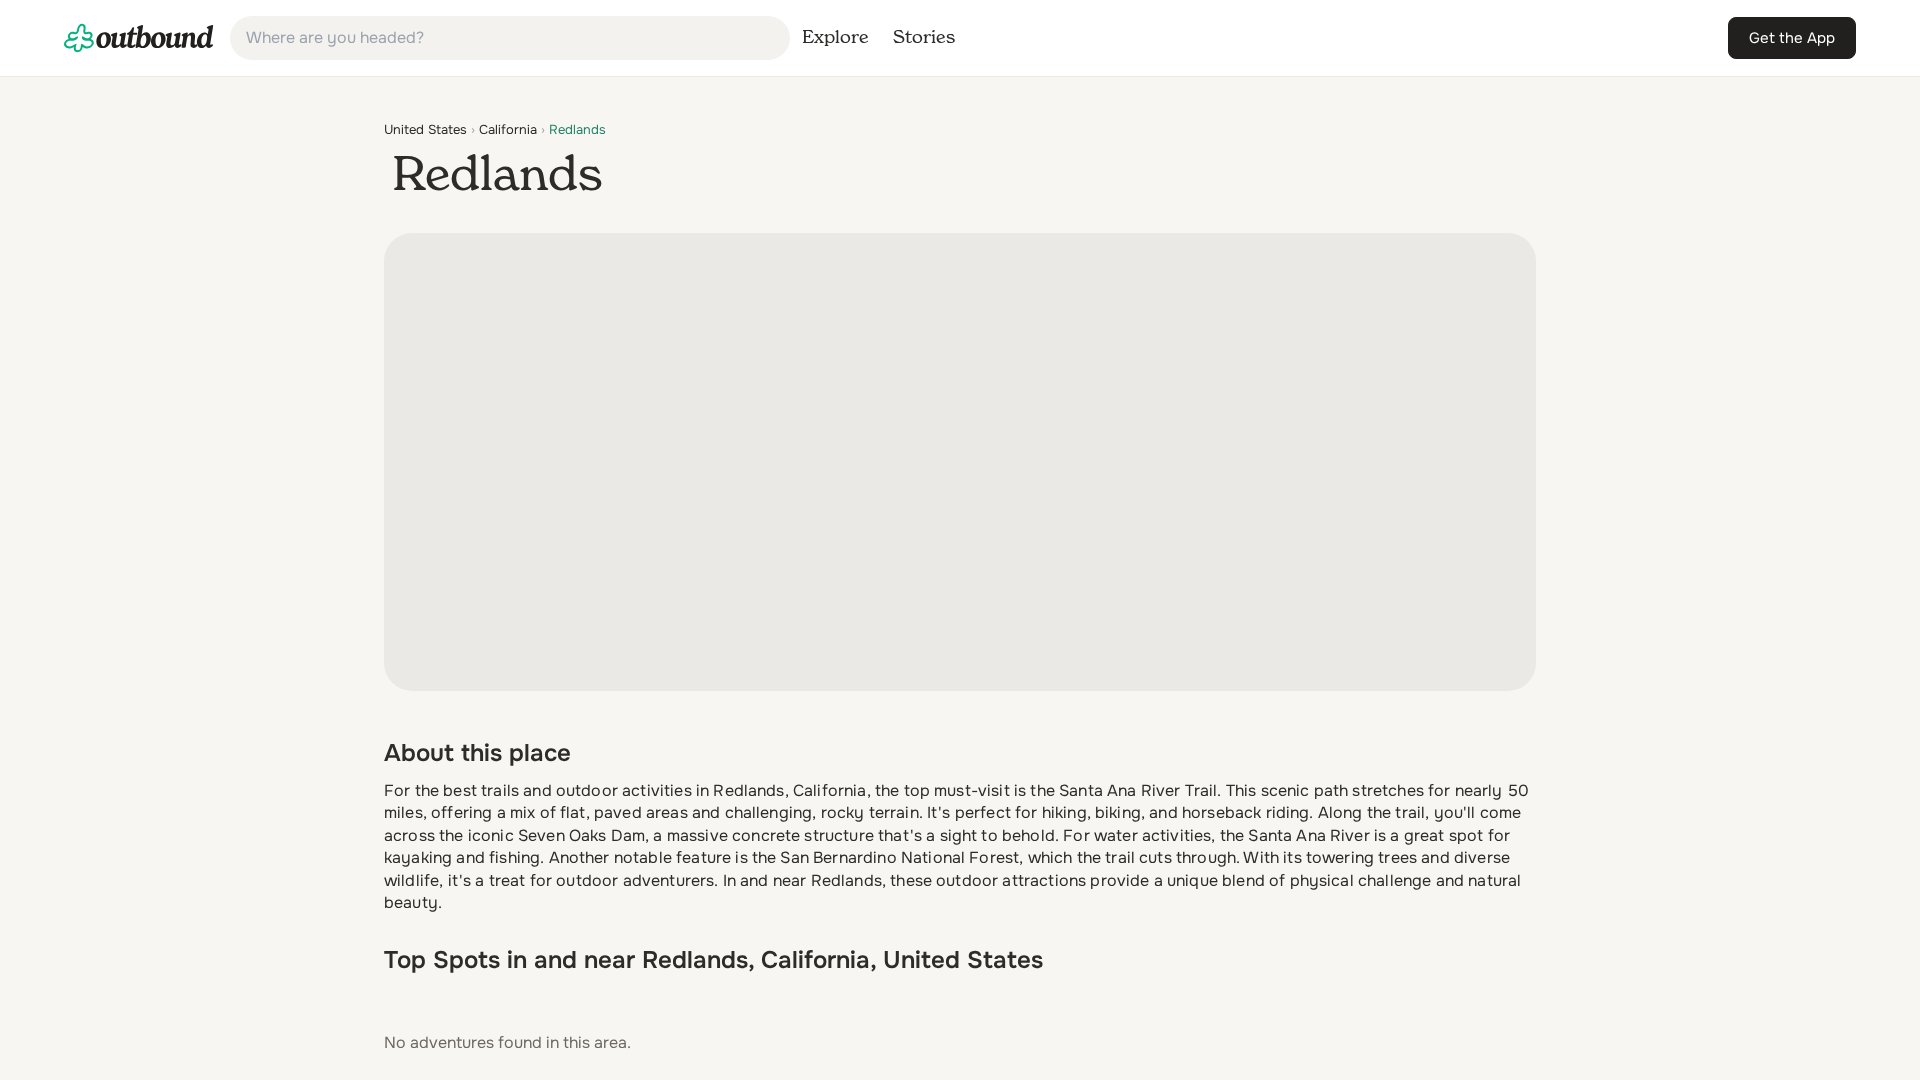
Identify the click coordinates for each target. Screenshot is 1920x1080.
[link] (139, 38)
